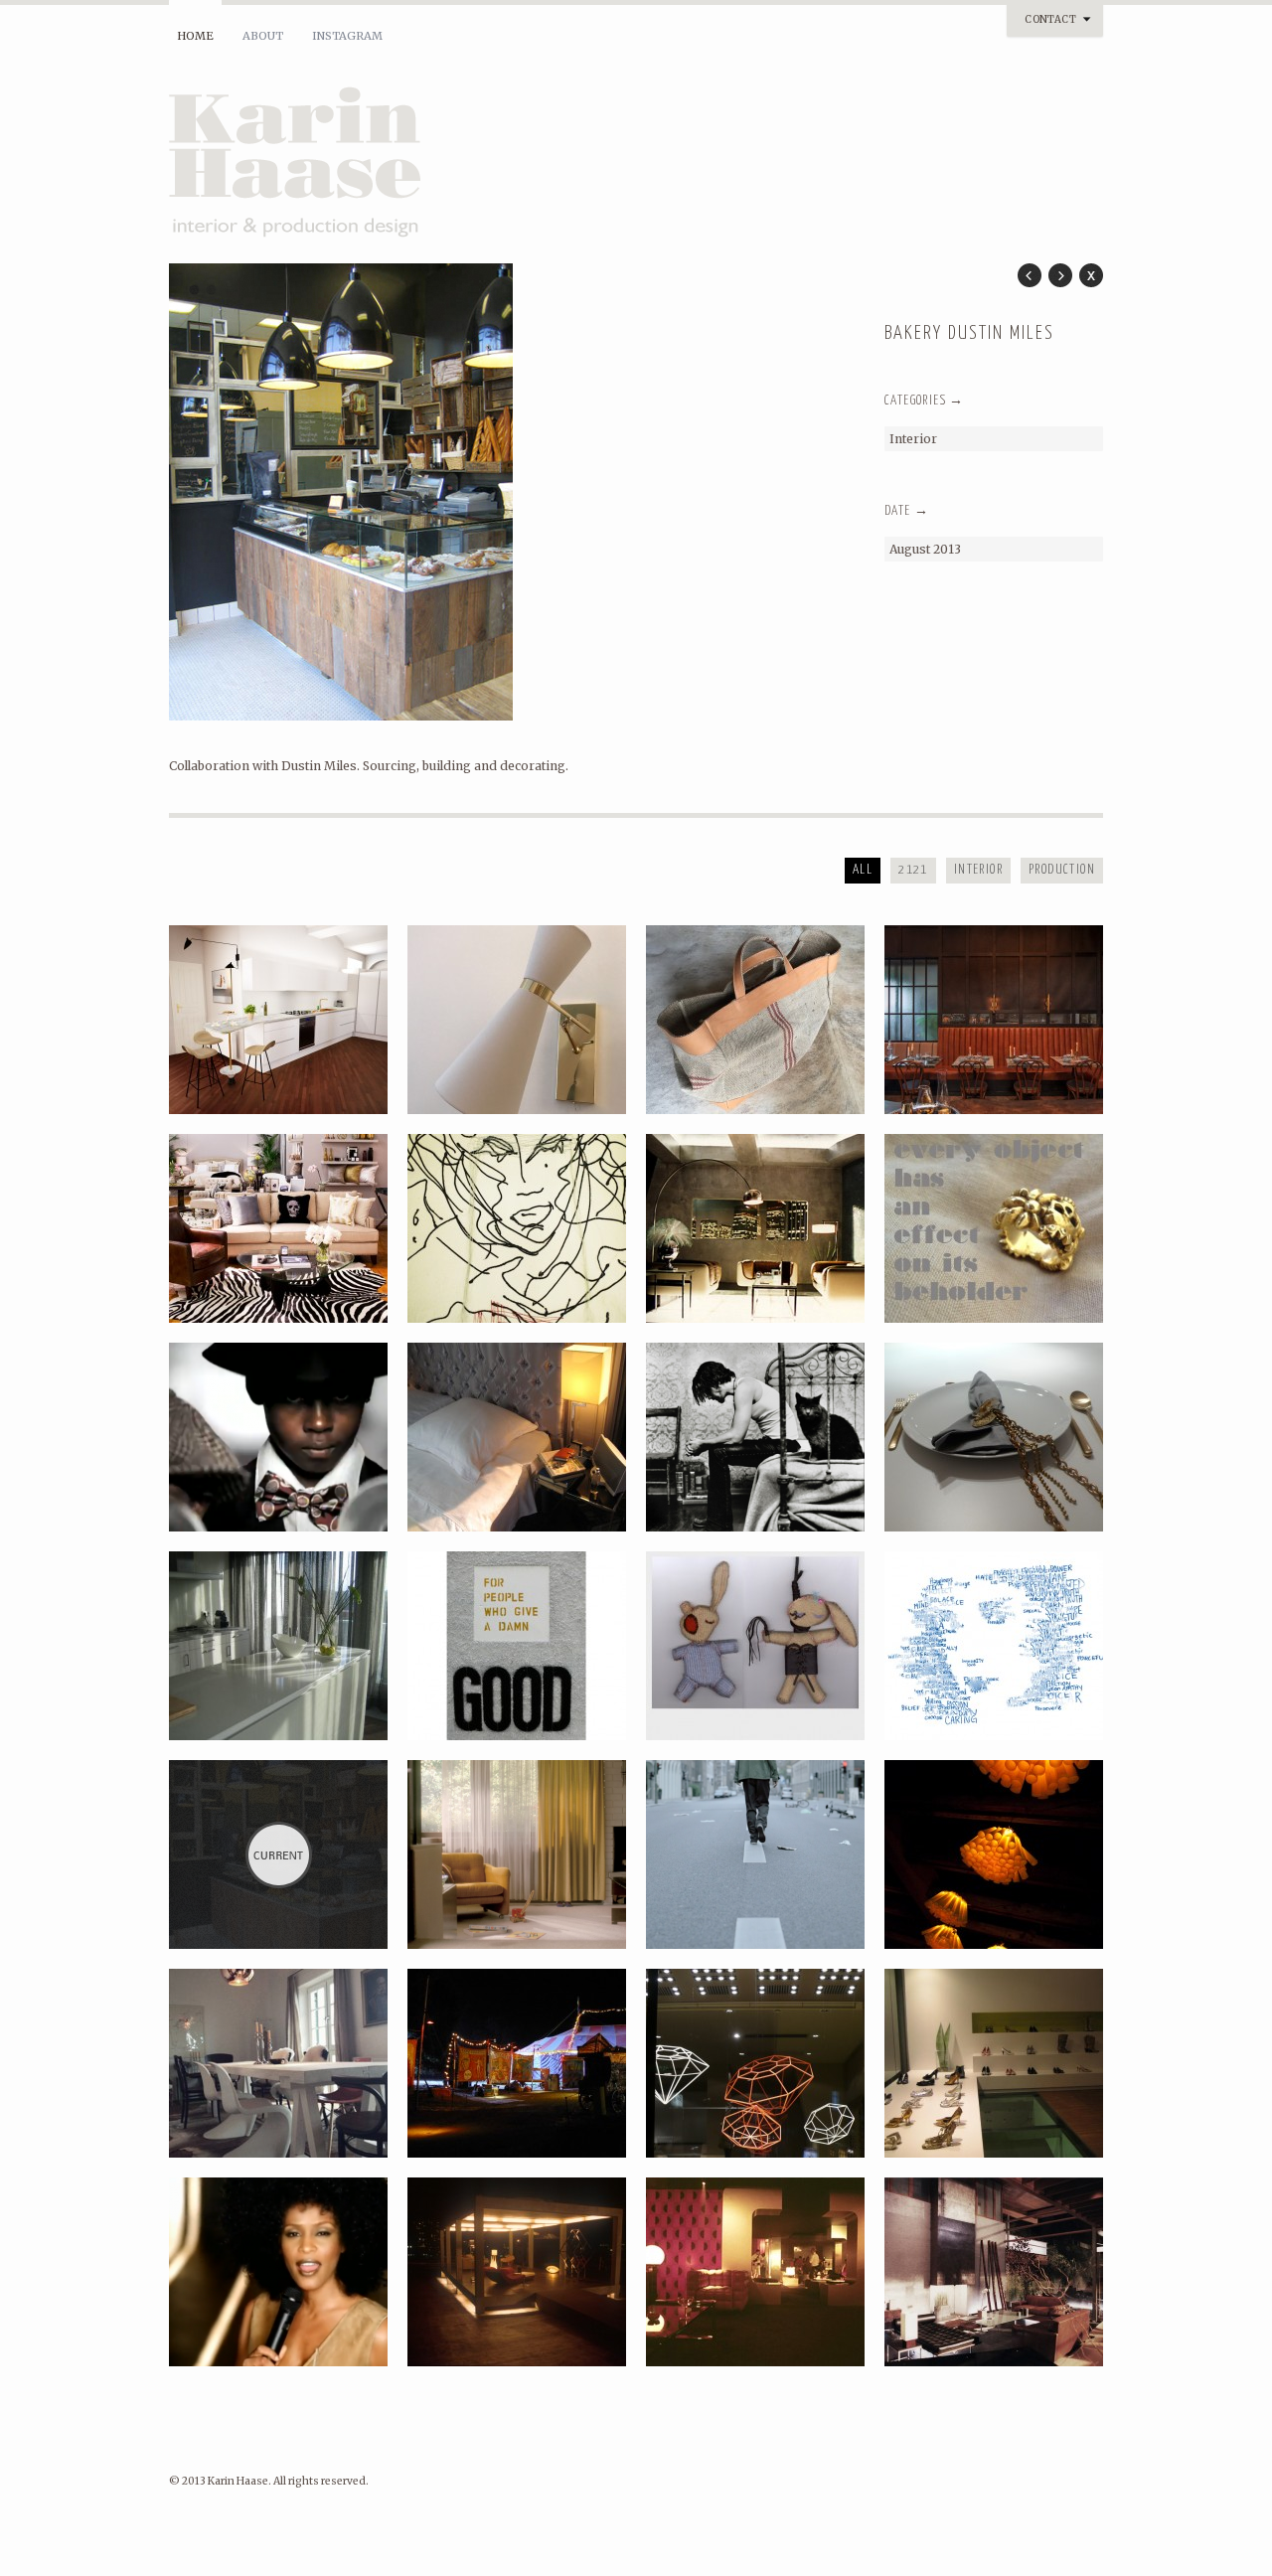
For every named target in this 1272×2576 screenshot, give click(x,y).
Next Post (1060, 275)
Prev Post (1030, 275)
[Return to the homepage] (407, 165)
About (263, 36)
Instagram (347, 36)
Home (195, 36)
